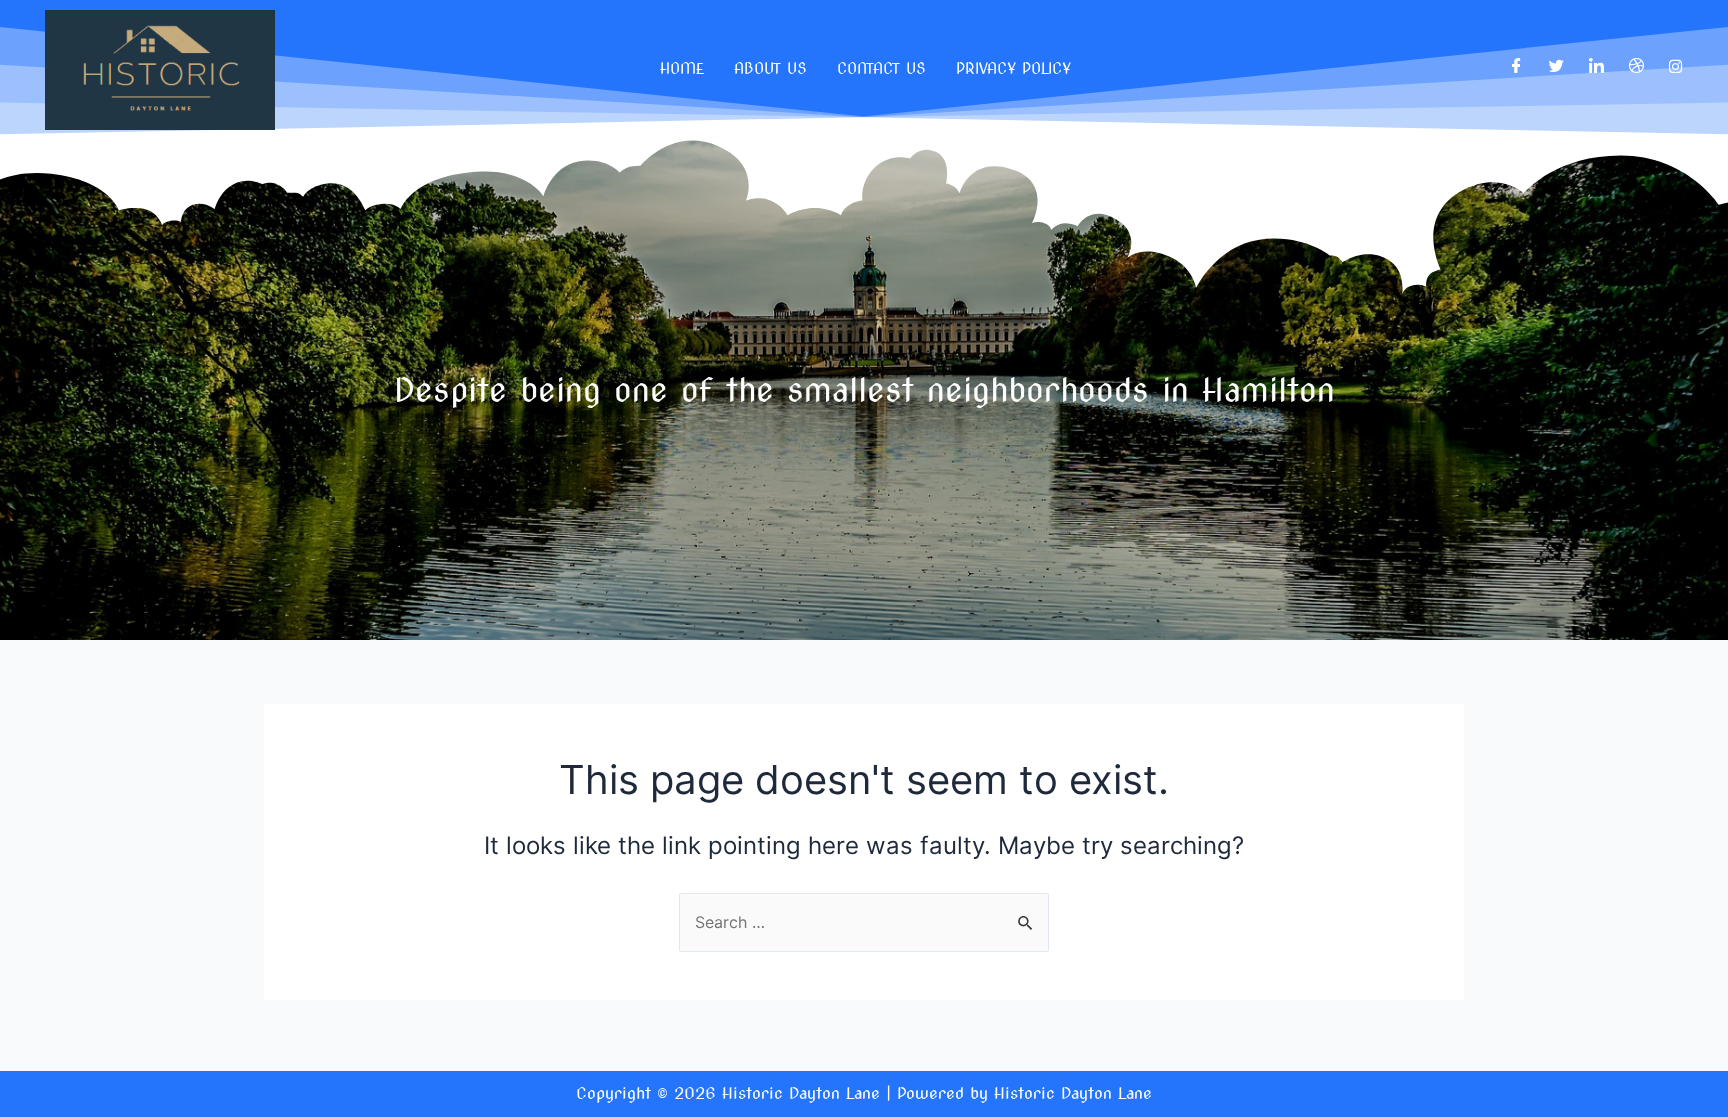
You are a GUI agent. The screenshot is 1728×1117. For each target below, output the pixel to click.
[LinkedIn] (1596, 66)
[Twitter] (1556, 66)
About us (770, 69)
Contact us (881, 69)
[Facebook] (1516, 66)
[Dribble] (1636, 66)
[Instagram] (1675, 66)
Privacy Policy (1013, 69)
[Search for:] (864, 922)
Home (682, 69)
